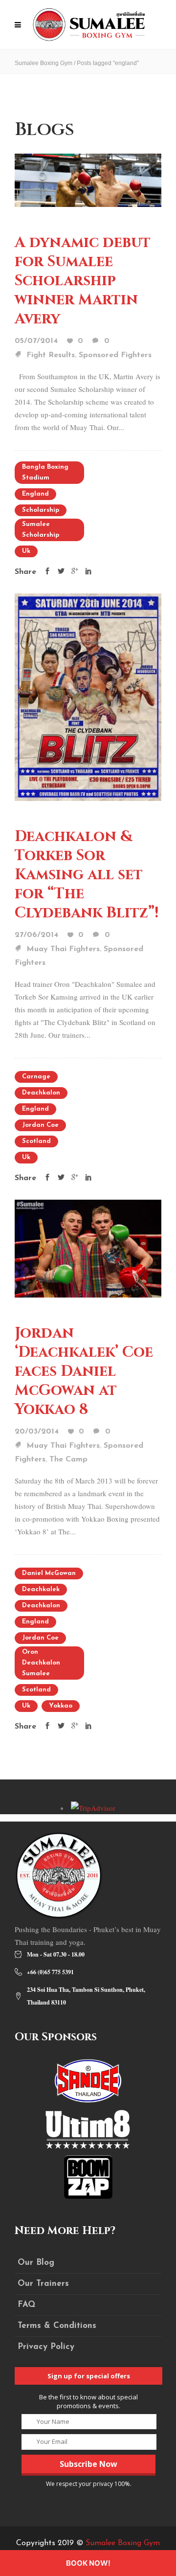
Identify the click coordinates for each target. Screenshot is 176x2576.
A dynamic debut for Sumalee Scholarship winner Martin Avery (83, 281)
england (35, 494)
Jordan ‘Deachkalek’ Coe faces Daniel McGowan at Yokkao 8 (84, 1371)
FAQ (26, 2305)
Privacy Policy (46, 2347)
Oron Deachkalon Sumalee (41, 1663)
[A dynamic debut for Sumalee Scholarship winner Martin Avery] (88, 179)
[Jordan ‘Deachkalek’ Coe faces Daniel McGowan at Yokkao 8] (88, 1247)
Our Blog (36, 2263)
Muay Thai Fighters (63, 949)
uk (26, 551)
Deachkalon (41, 1093)
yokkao (61, 1706)
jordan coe (40, 1125)
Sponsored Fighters (115, 355)
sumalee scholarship (41, 530)
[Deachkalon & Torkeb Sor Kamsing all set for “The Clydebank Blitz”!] (88, 696)
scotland (36, 1141)
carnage (36, 1077)
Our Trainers (43, 2284)
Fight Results (51, 355)
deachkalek (41, 1589)
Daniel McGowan (49, 1573)
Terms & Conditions (57, 2326)
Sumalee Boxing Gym (44, 63)
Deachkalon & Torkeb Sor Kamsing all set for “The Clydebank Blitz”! (87, 875)
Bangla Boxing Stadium (45, 472)
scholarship (41, 510)
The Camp (68, 1459)
